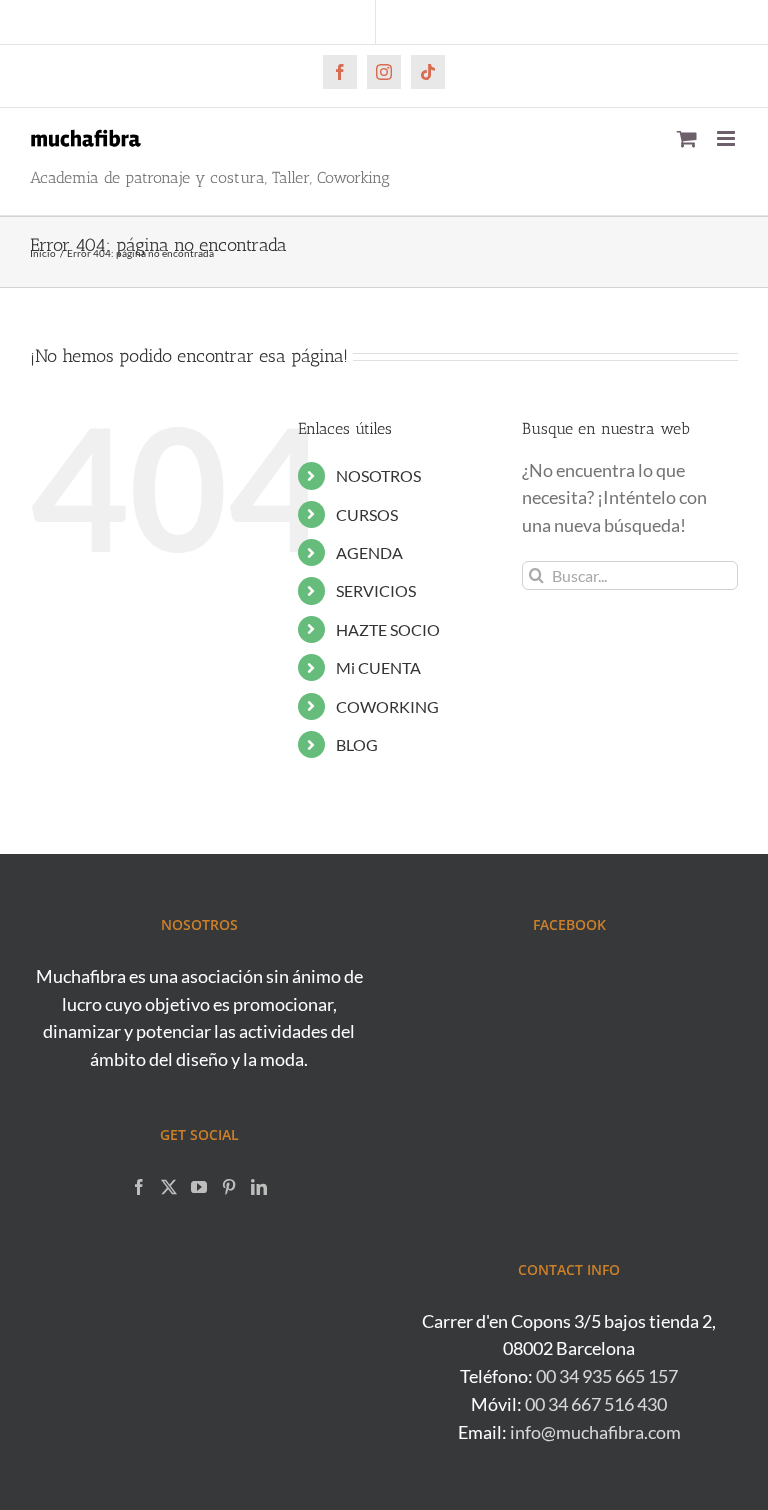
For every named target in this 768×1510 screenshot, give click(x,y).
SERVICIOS (376, 590)
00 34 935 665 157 (607, 1376)
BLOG (357, 744)
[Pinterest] (229, 1187)
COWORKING (387, 706)
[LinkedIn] (259, 1187)
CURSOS (367, 514)
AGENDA (369, 552)
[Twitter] (169, 1187)
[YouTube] (199, 1187)
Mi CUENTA (378, 667)
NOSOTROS (378, 475)
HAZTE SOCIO (388, 629)
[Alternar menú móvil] (727, 138)
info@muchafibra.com (595, 1432)
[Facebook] (139, 1187)
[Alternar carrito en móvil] (687, 138)
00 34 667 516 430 (596, 1404)
